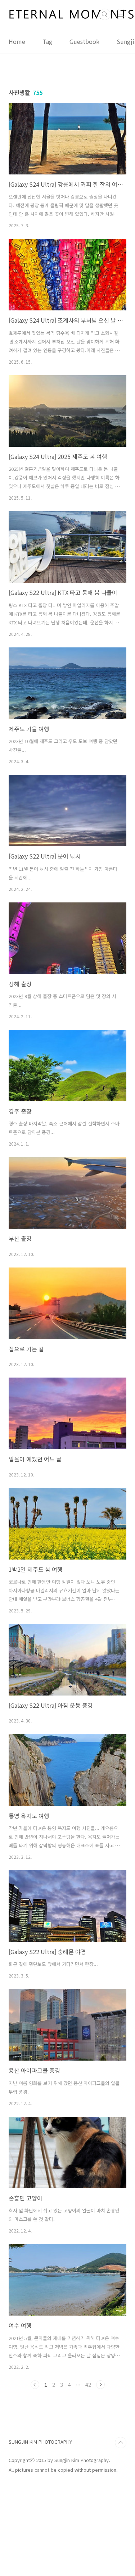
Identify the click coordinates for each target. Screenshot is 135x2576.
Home (17, 41)
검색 (105, 14)
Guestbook (84, 41)
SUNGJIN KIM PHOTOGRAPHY (40, 2442)
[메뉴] (121, 14)
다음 (100, 2385)
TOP (121, 2443)
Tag (47, 41)
